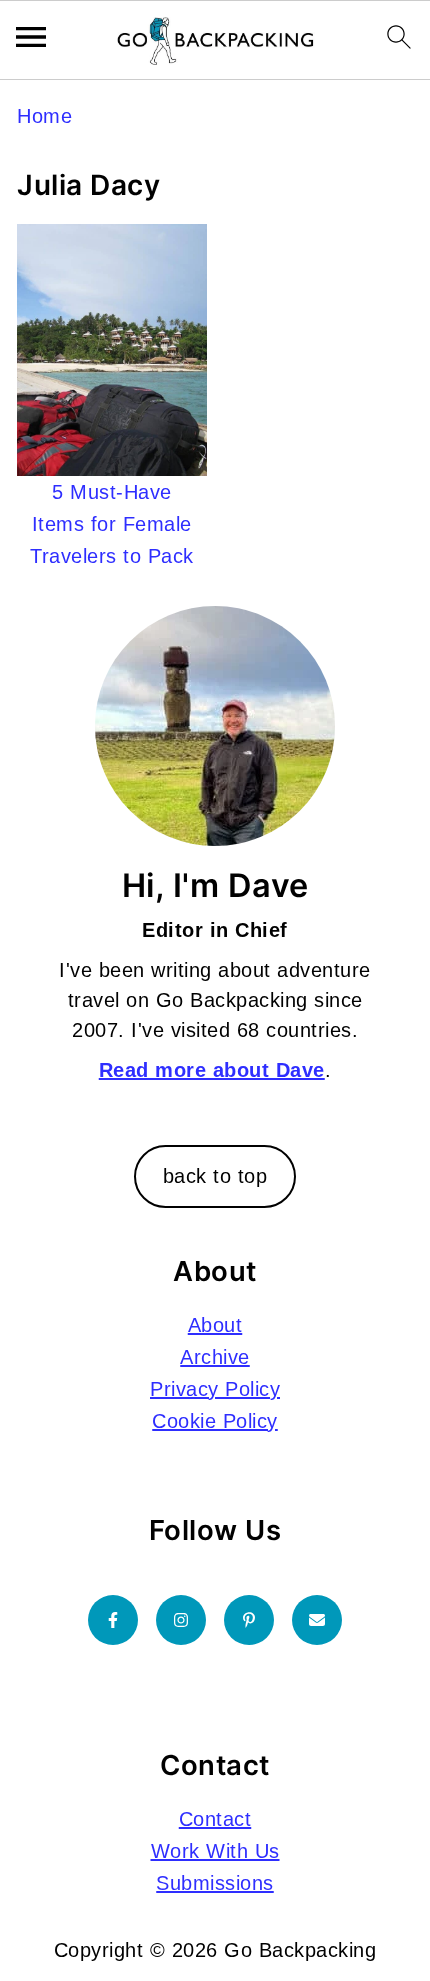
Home (44, 116)
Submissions (215, 1883)
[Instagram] (181, 1620)
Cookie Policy (215, 1421)
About (215, 1325)
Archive (215, 1357)
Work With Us (215, 1851)
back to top (215, 1176)
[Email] (317, 1620)
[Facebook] (113, 1620)
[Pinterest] (249, 1620)
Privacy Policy (215, 1389)
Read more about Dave (212, 1070)
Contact (215, 1819)
